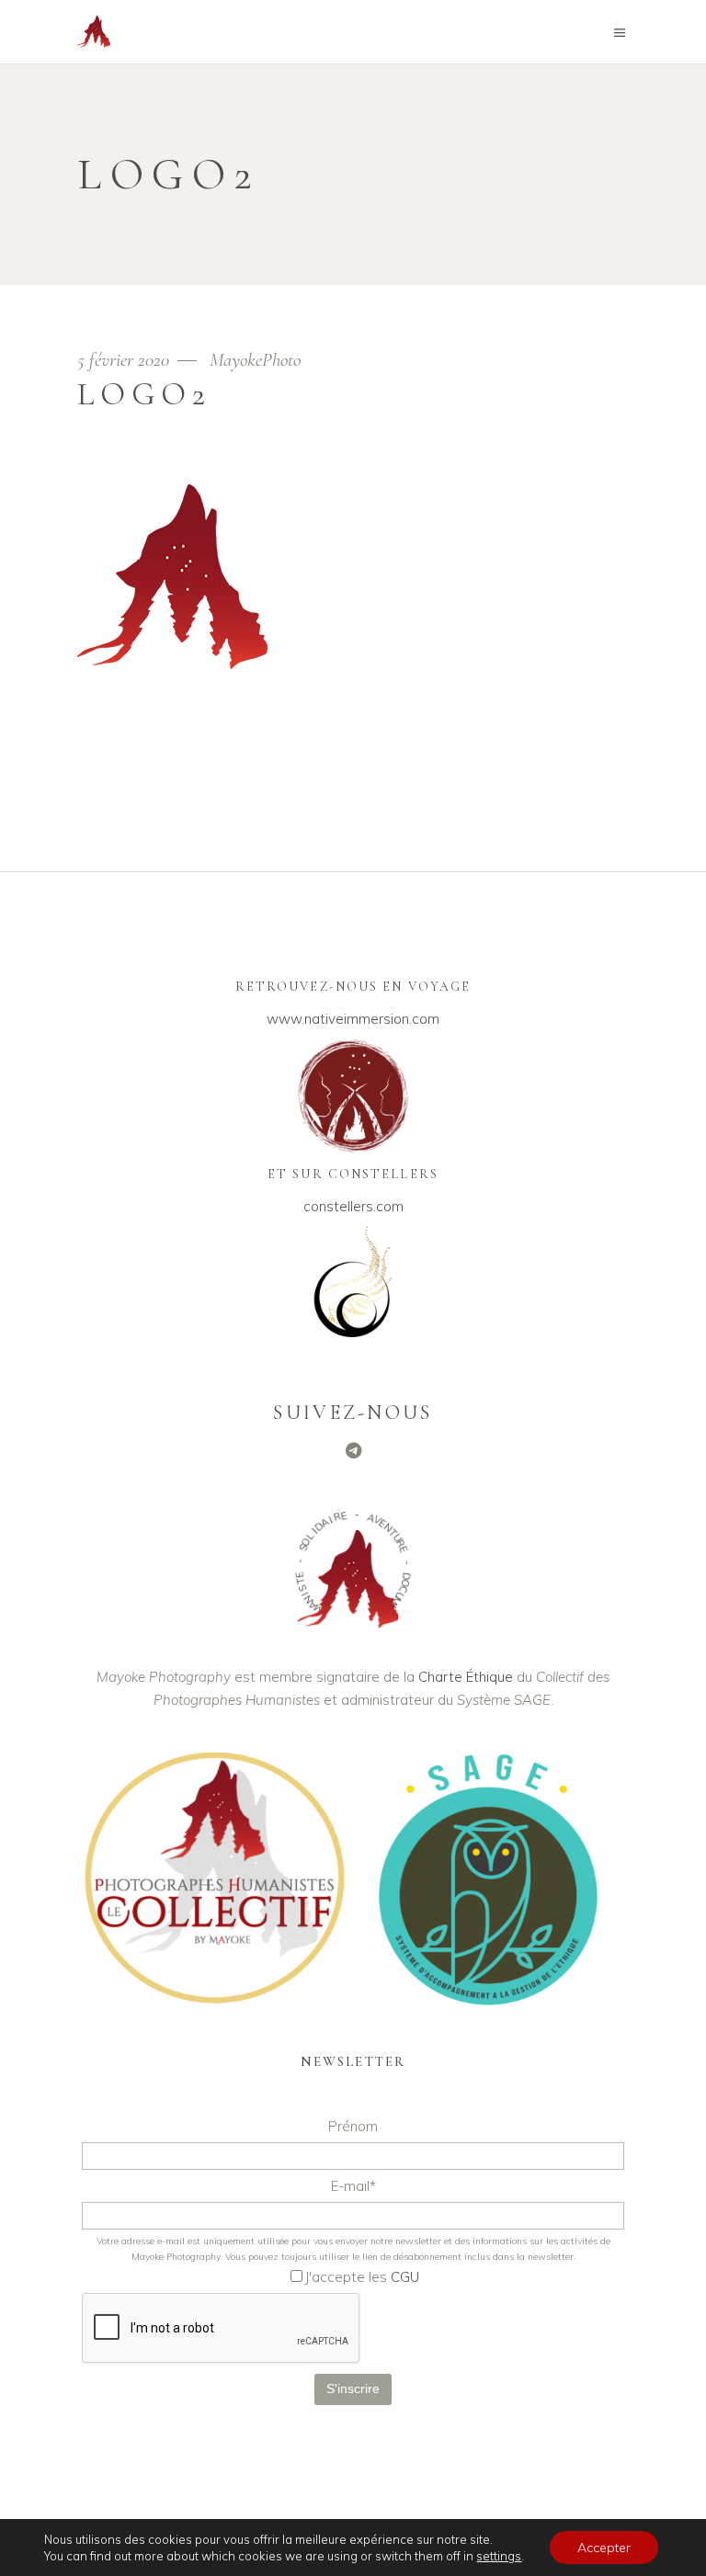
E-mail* (353, 2186)
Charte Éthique (466, 1677)
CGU (405, 2277)
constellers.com (353, 1206)
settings (499, 2556)
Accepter (604, 2548)
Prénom (353, 2126)
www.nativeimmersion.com (353, 1019)
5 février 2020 (125, 360)
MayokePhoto (255, 360)
